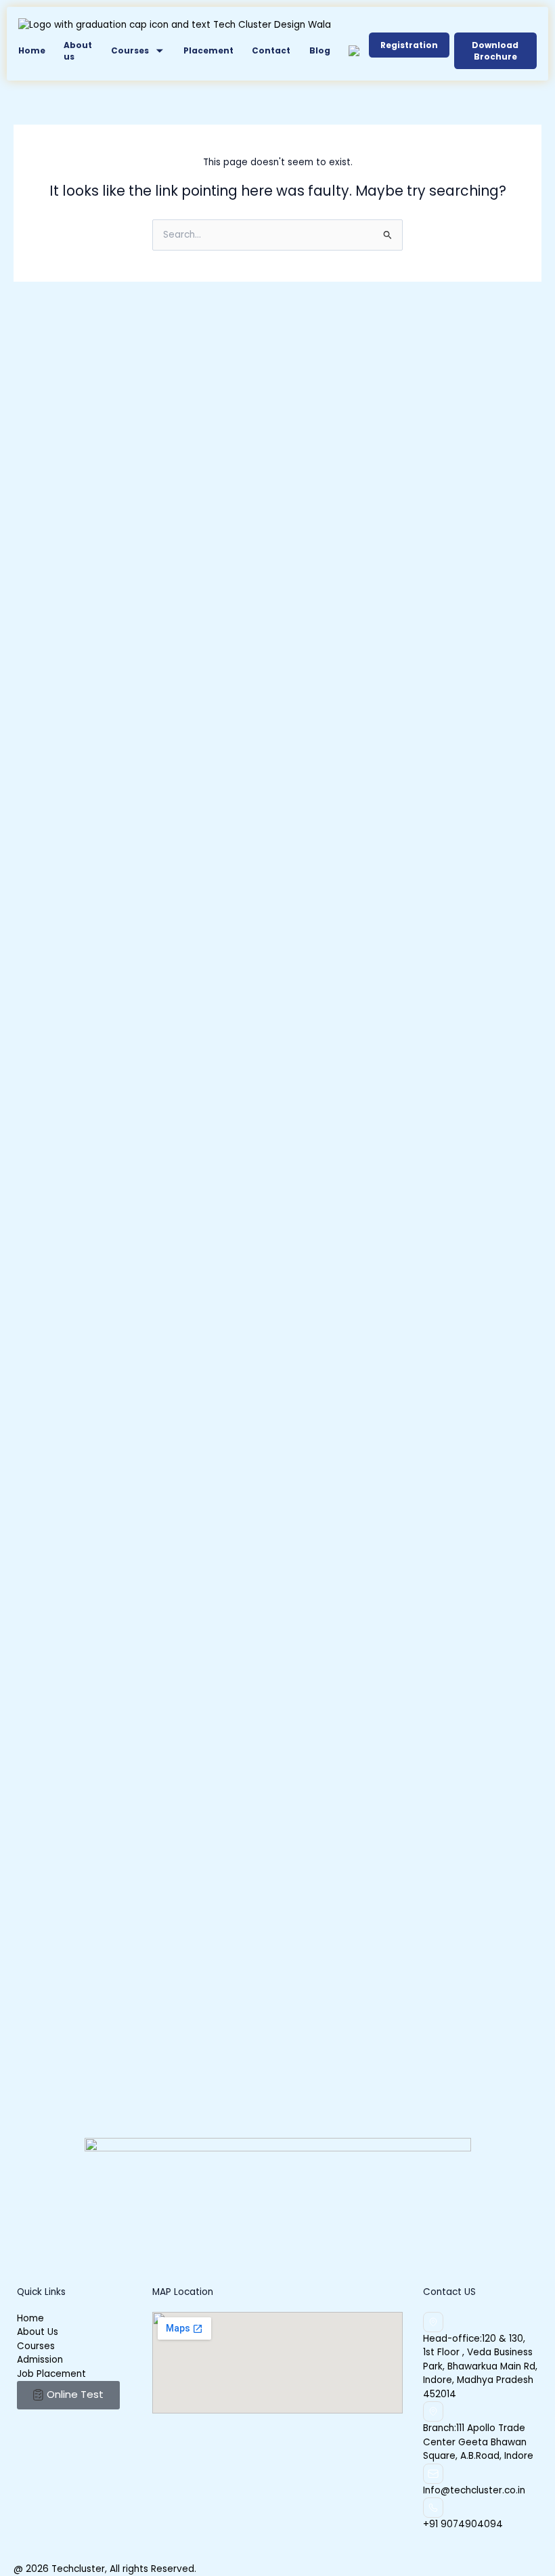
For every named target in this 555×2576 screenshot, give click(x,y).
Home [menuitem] (32, 50)
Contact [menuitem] (271, 50)
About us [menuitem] (78, 51)
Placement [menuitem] (208, 50)
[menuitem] (138, 51)
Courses (130, 50)
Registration (409, 45)
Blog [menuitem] (320, 50)
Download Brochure (495, 51)
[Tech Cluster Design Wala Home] (175, 25)
